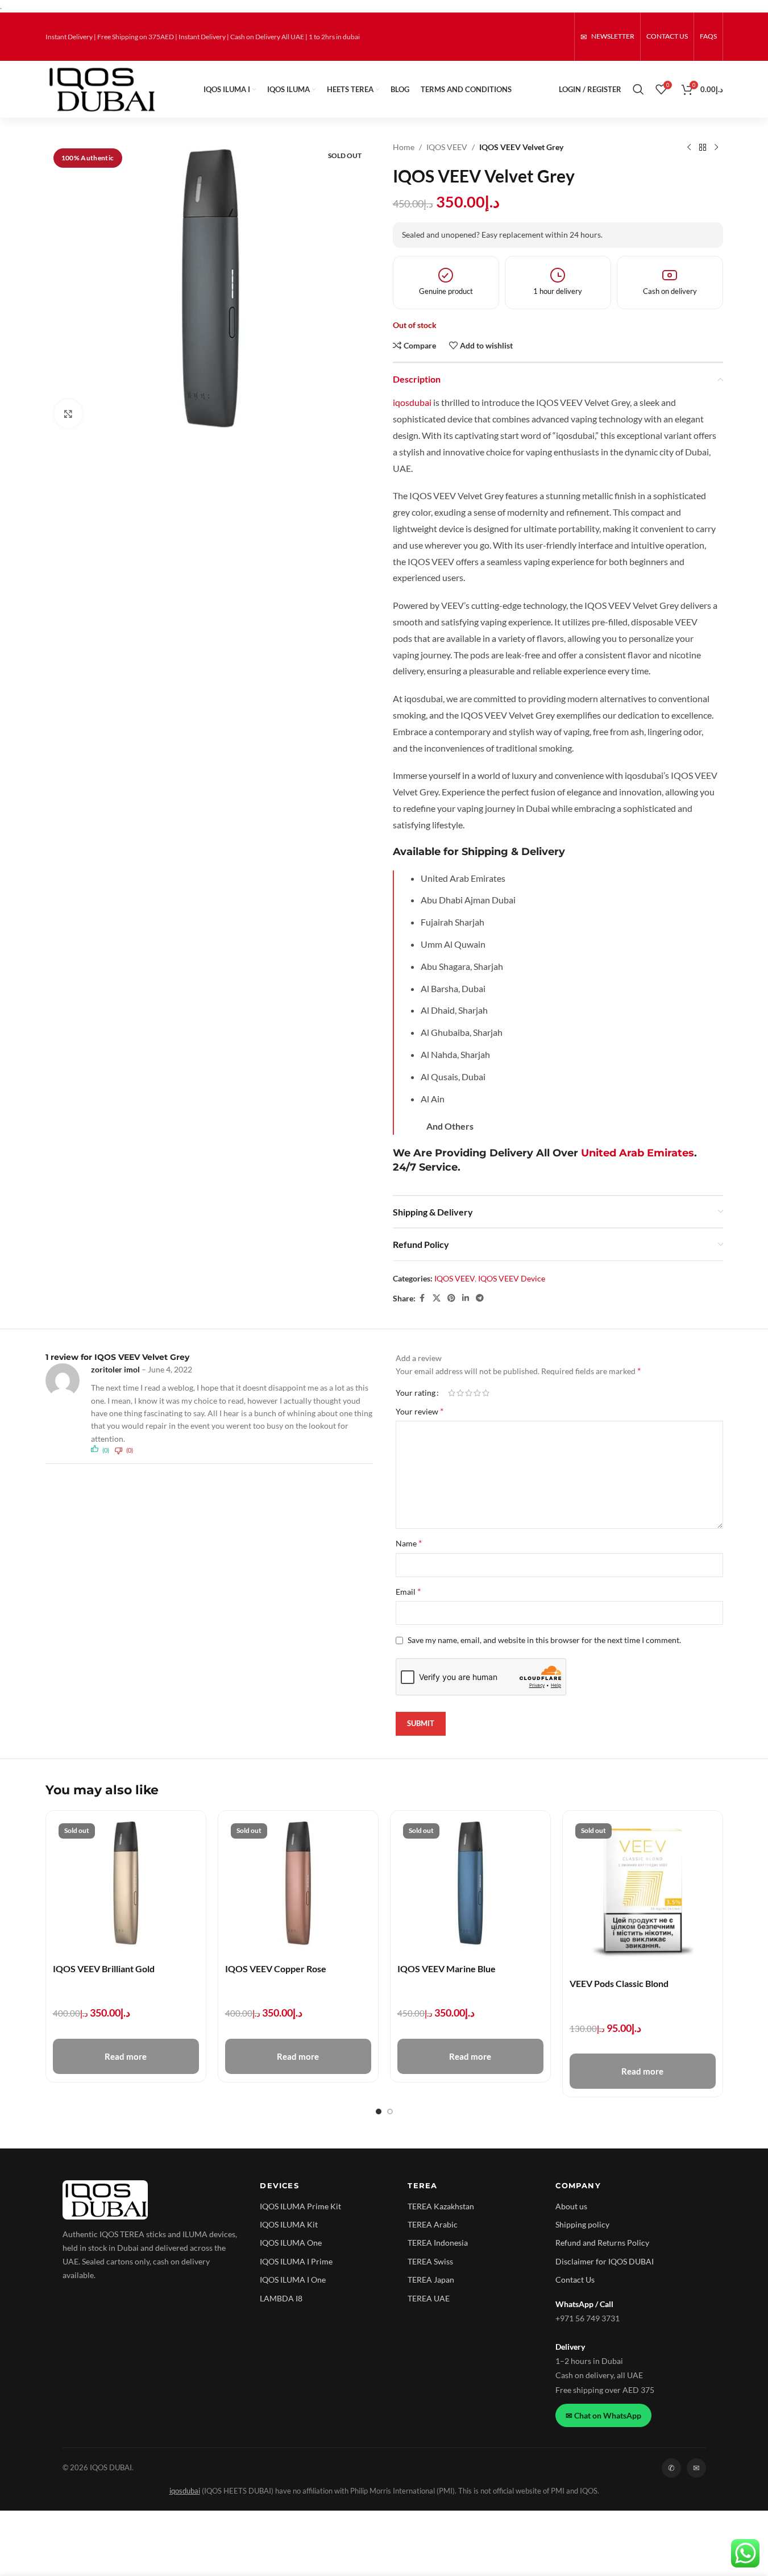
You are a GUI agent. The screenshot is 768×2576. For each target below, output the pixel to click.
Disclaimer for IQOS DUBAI (605, 2261)
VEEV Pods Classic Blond (619, 1983)
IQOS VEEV (447, 147)
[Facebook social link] (422, 1298)
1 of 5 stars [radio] (452, 1393)
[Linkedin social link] (466, 1298)
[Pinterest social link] (451, 1298)
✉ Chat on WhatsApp (603, 2415)
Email (408, 1591)
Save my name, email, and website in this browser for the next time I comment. (544, 1640)
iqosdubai (412, 402)
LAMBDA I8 (281, 2298)
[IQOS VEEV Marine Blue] (470, 1883)
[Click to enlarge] (68, 413)
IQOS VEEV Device (512, 1278)
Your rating (416, 1393)
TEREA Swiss (430, 2261)
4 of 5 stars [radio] (477, 1393)
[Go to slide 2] (390, 2112)
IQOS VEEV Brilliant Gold (104, 1969)
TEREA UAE (429, 2298)
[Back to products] (703, 147)
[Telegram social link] (480, 1298)
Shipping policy (582, 2224)
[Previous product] (689, 147)
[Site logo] (101, 88)
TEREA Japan (431, 2280)
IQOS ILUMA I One (293, 2280)
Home (404, 147)
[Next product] (716, 147)
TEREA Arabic (433, 2224)
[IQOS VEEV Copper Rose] (298, 1883)
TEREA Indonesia (438, 2243)
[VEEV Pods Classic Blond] (643, 1891)
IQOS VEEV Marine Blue (447, 1969)
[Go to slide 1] (379, 2112)
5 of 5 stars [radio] (486, 1393)
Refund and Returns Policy (602, 2243)
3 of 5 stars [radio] (469, 1393)
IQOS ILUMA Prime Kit (300, 2206)
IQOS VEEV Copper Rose (276, 1969)
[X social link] (437, 1298)
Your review (420, 1411)
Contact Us (575, 2280)
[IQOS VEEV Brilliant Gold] (126, 1883)
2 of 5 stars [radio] (460, 1393)
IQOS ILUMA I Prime (296, 2261)
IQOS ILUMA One (291, 2243)
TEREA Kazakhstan (441, 2206)
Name (409, 1543)
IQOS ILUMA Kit (289, 2224)
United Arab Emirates (638, 1153)
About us (571, 2206)
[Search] (638, 89)
